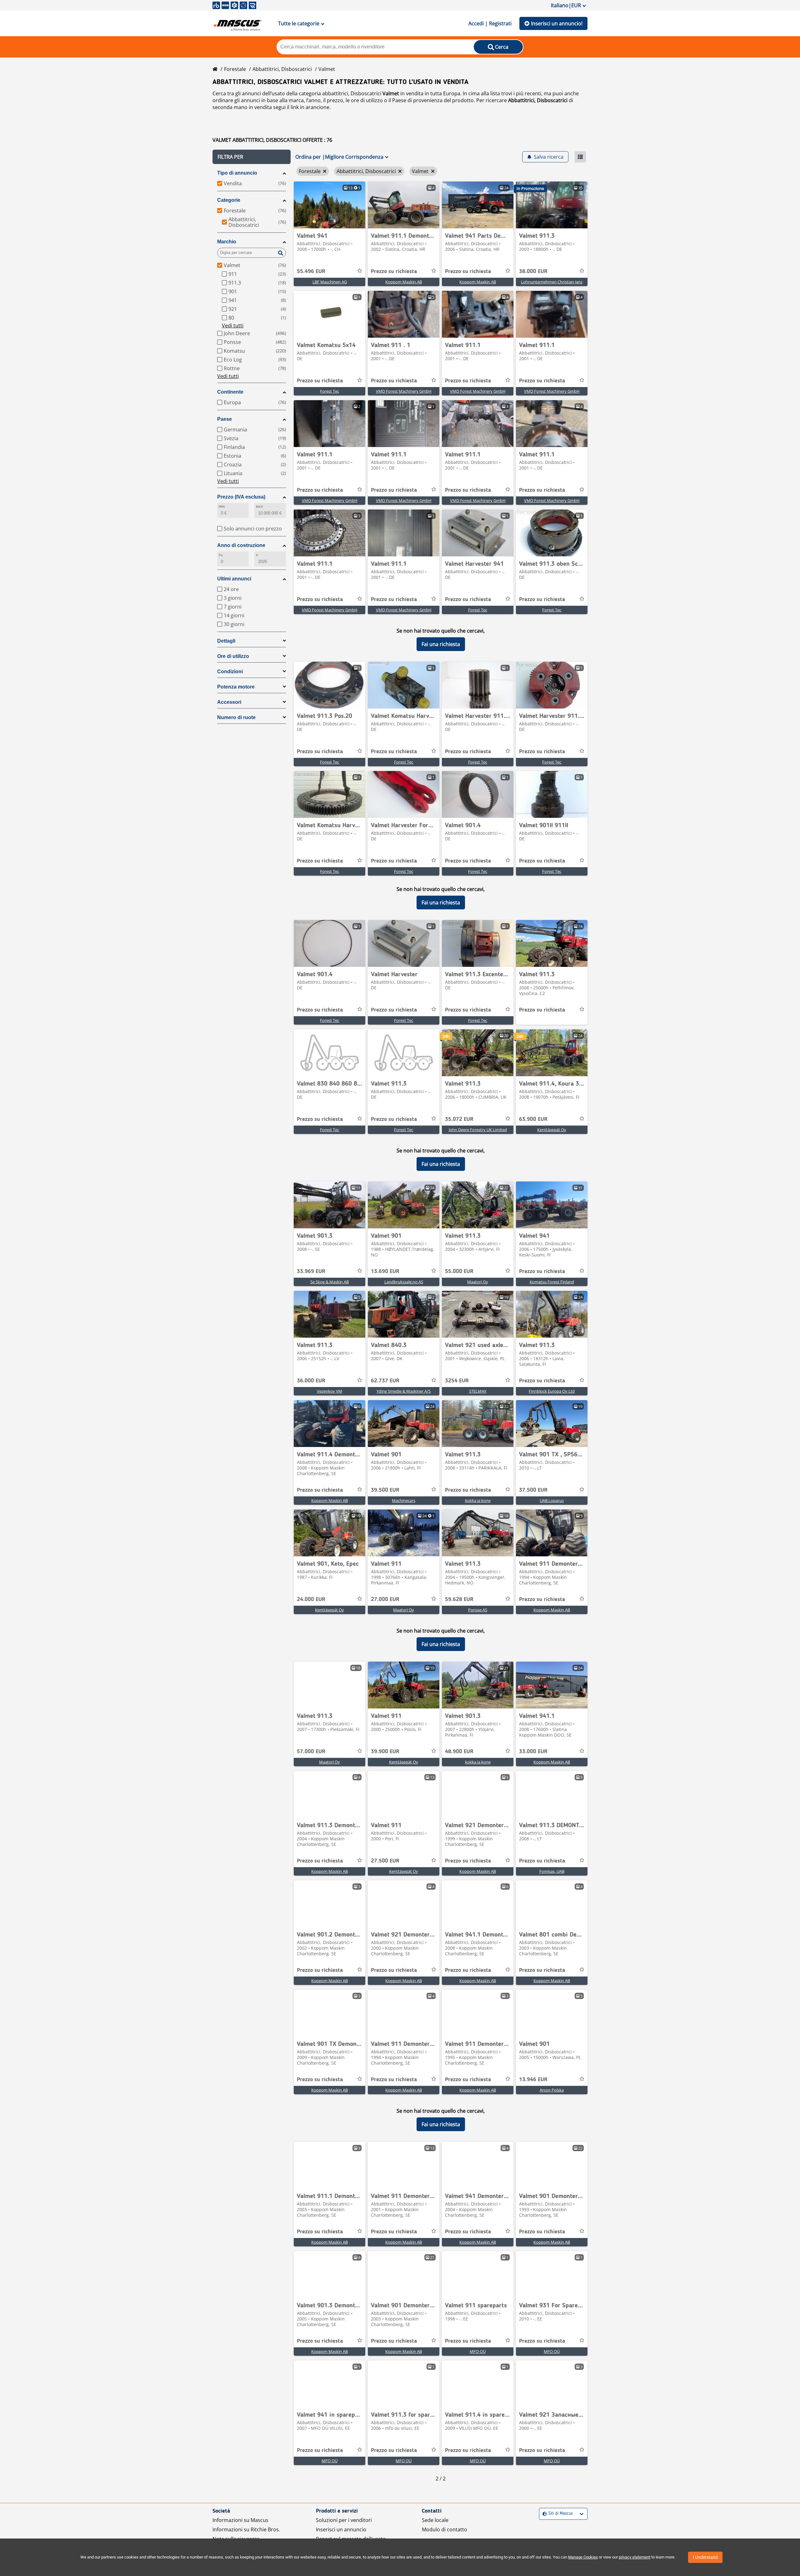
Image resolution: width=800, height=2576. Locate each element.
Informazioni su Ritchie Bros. (246, 2529)
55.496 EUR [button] (311, 271)
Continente (230, 392)
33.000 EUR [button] (533, 1752)
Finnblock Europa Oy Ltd (552, 1391)
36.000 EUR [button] (311, 1381)
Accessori (229, 702)
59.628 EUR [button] (459, 1599)
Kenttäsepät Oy (552, 1130)
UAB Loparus (552, 1500)
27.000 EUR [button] (385, 1599)
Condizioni (230, 671)
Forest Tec (330, 391)
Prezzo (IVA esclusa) (241, 497)
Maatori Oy (478, 1282)
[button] (252, 157)
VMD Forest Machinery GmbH (404, 391)
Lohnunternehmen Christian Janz (552, 282)
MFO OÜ (478, 2351)
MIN (222, 507)
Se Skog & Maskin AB (330, 1282)
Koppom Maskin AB (404, 282)
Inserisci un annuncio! (557, 23)
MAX (259, 507)
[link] (330, 205)
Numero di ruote (236, 717)
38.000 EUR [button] (533, 271)
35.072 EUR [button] (459, 1119)
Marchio (227, 242)
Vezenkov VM (330, 1391)
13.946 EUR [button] (533, 2080)
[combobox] (543, 2514)
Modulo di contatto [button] (445, 2529)
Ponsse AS (478, 1610)
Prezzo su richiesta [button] (394, 271)
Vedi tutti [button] (233, 326)
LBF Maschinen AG (330, 282)
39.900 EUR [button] (385, 1752)
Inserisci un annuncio (341, 2529)
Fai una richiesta (441, 644)
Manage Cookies (583, 2557)
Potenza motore (236, 687)
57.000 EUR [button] (311, 1752)
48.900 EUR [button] (459, 1752)
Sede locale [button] (435, 2520)
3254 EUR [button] (457, 1381)
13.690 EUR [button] (385, 1271)
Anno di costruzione (241, 545)
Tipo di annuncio (237, 173)
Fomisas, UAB (552, 1871)
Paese (225, 419)
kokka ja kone (478, 1500)
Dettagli (226, 641)
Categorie (229, 200)
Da (221, 555)
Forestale (235, 69)
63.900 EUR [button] (533, 1119)
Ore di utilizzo (233, 656)
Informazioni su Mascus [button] (240, 2520)
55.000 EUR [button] (459, 1271)
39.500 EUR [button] (385, 1490)
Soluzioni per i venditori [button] (344, 2520)
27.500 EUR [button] (385, 1861)
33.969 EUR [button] (311, 1271)
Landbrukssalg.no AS (404, 1282)
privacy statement (635, 2557)
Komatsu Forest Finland (552, 1282)
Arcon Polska (552, 2090)
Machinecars (404, 1500)
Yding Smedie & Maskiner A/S (404, 1391)
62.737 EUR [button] (385, 1381)
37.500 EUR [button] (533, 1490)
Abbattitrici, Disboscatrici (282, 69)
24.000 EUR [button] (311, 1599)
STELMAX (478, 1391)
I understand (705, 2557)
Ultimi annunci (234, 579)
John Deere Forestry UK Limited (478, 1130)
